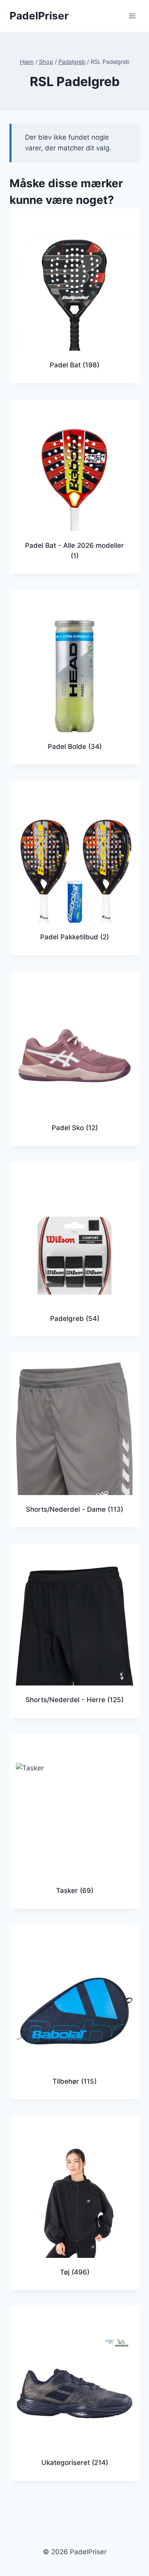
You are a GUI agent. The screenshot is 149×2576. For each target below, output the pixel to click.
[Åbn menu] (132, 16)
